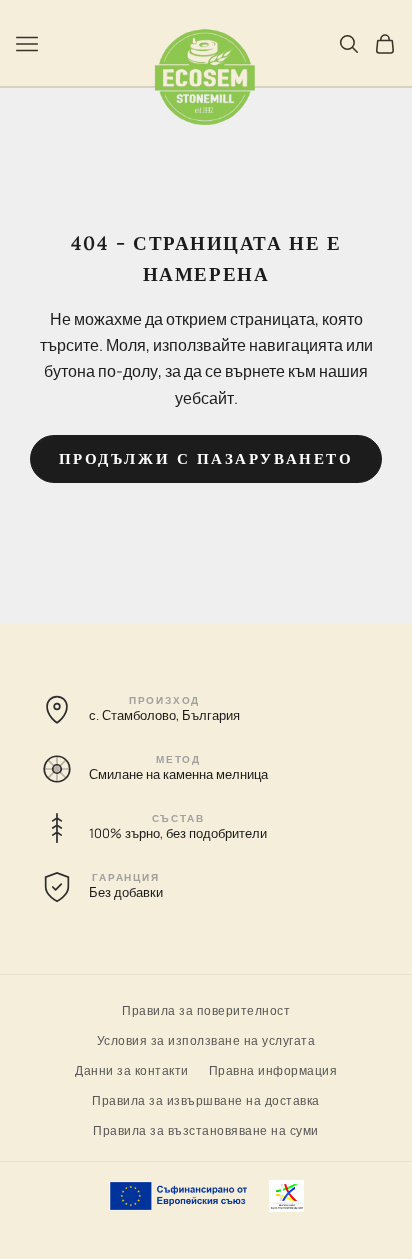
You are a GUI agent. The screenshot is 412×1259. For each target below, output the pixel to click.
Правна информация (273, 1069)
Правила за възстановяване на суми (206, 1129)
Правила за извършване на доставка (206, 1099)
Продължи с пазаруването (206, 458)
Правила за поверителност (206, 1009)
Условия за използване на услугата (206, 1039)
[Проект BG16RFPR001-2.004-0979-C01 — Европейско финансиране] (206, 1196)
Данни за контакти (132, 1069)
